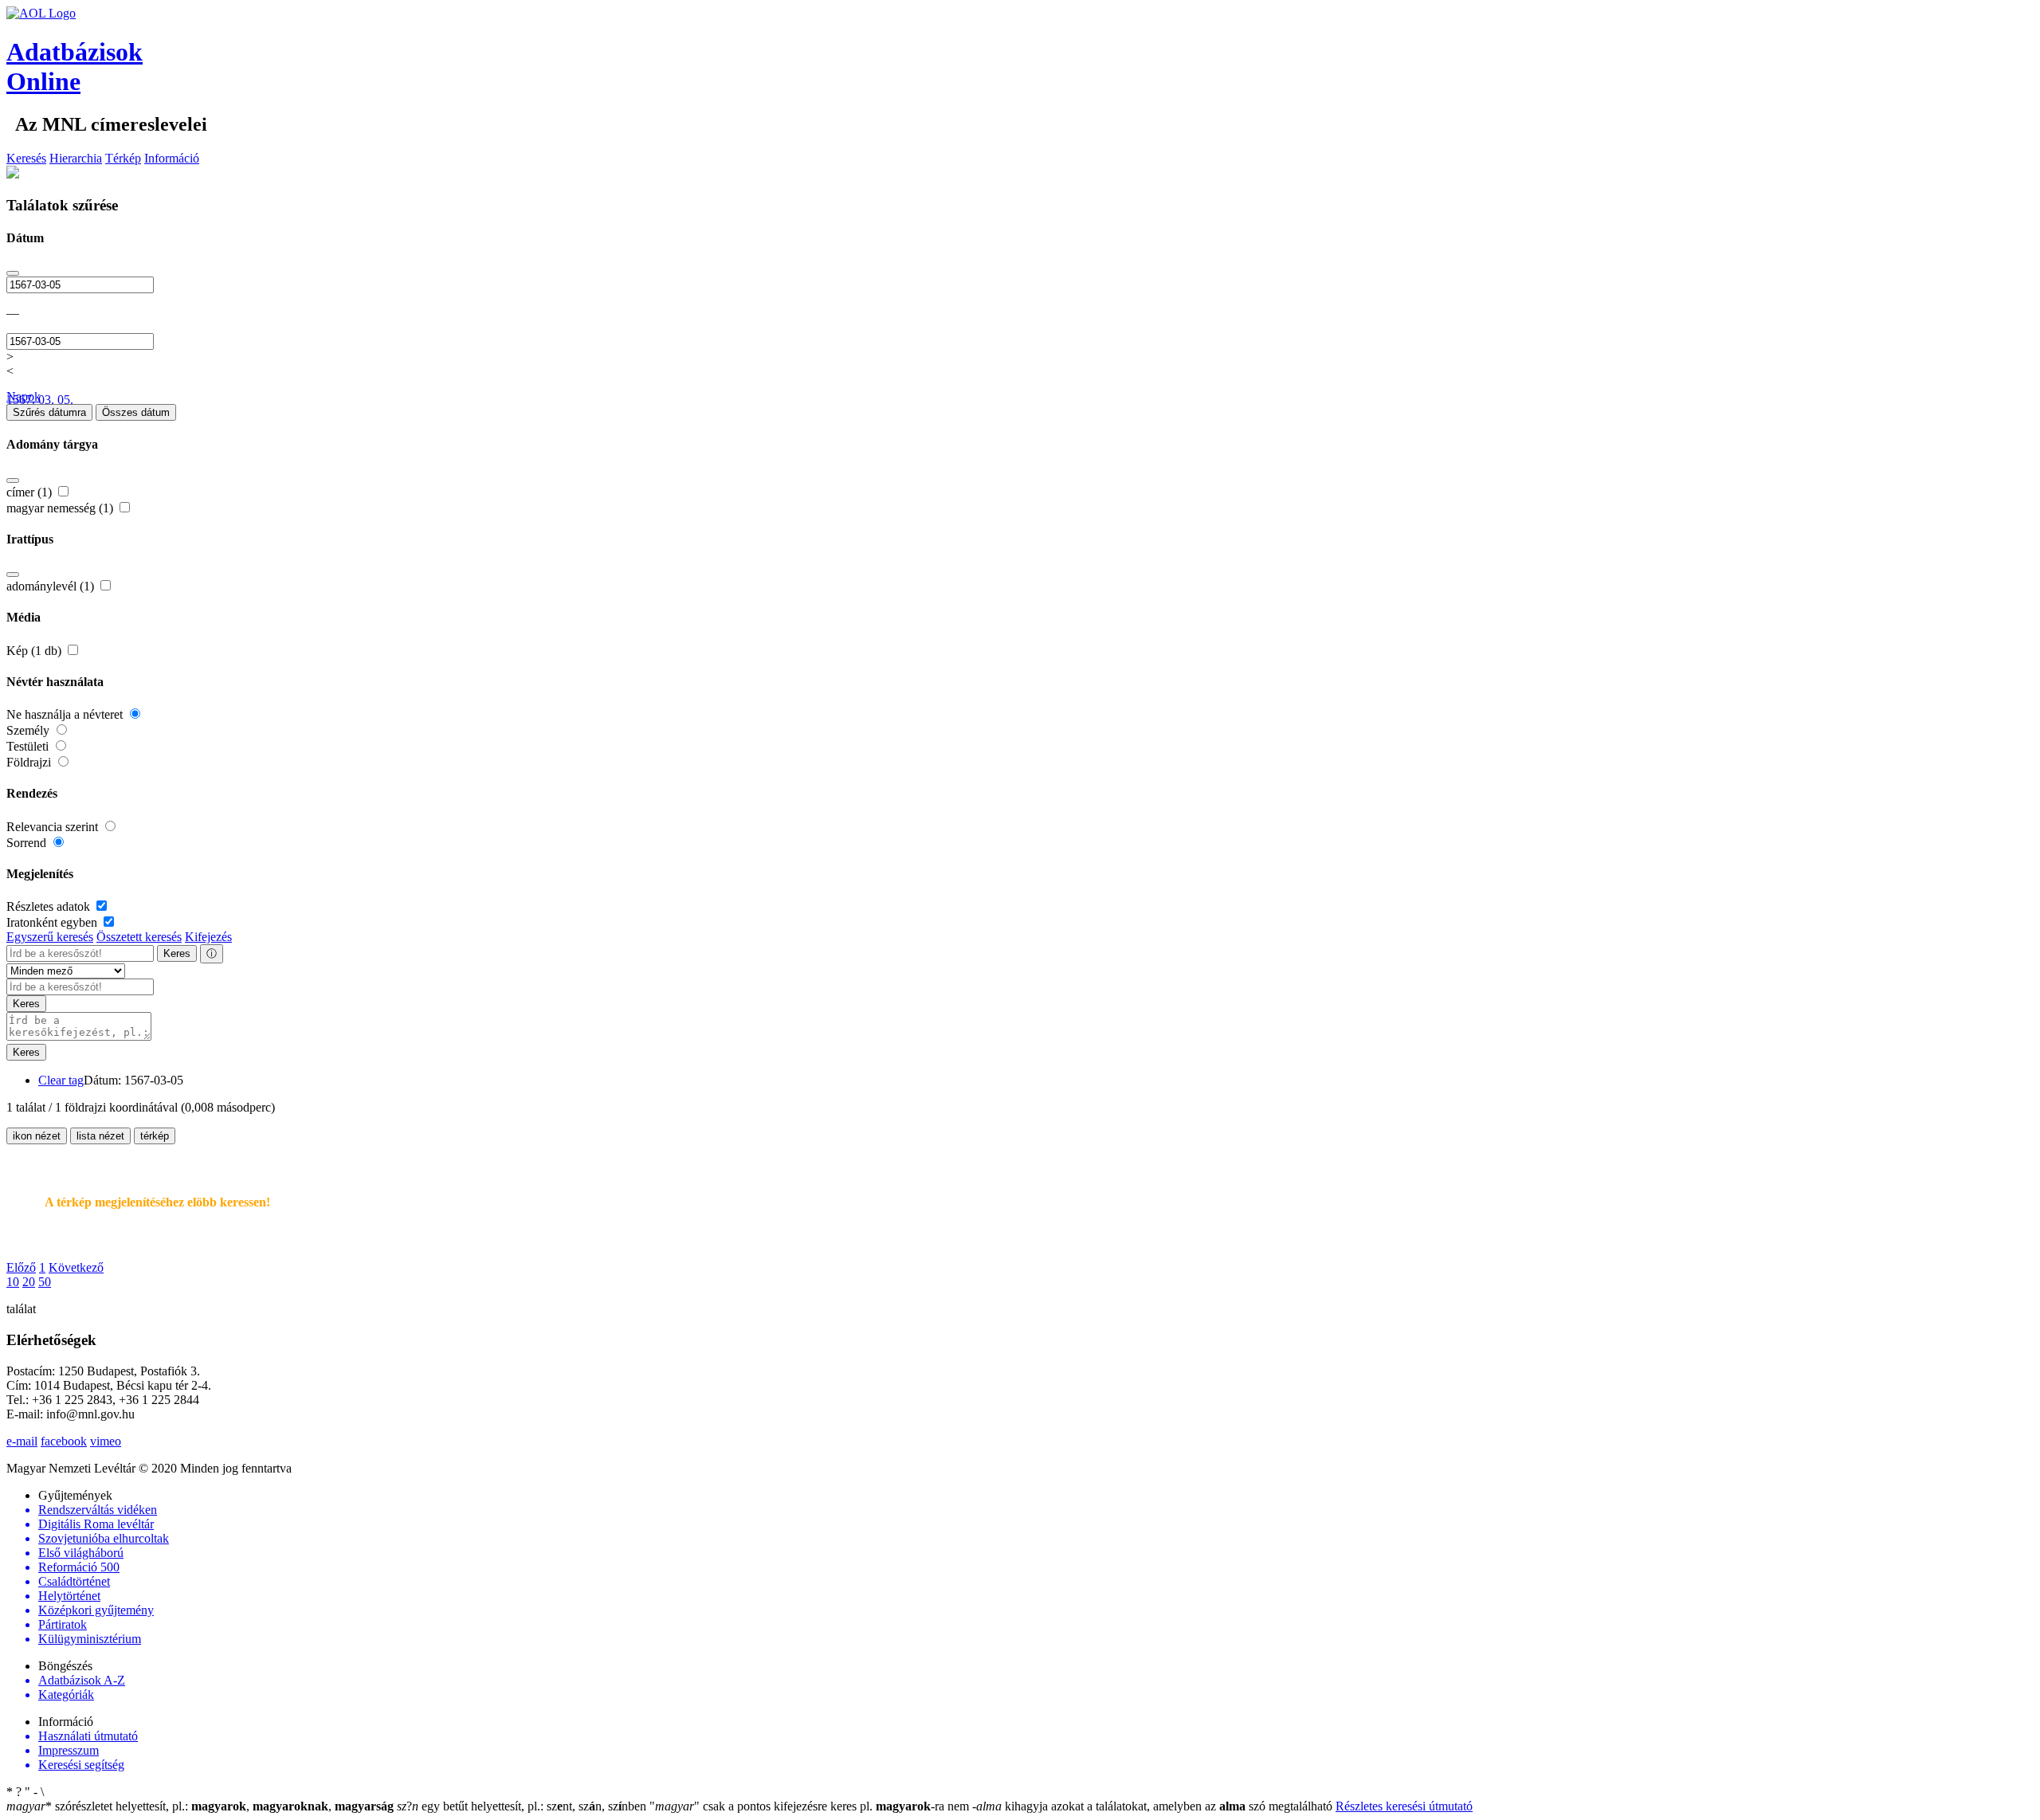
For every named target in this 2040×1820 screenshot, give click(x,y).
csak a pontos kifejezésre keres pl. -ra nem (811, 1806)
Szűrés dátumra (49, 412)
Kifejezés (208, 937)
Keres (177, 953)
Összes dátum (136, 412)
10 (13, 1282)
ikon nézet (37, 1136)
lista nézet (100, 1136)
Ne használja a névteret (66, 714)
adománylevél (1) (52, 586)
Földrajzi (30, 762)
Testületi (29, 746)
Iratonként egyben (53, 922)
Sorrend (28, 843)
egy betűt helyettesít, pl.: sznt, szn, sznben (523, 1806)
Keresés (26, 158)
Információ (172, 158)
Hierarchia (76, 158)
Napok (24, 396)
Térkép (123, 158)
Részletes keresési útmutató (1404, 1806)
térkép (155, 1136)
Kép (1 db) (35, 651)
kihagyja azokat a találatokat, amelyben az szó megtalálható (1154, 1806)
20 (29, 1282)
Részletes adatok (50, 906)
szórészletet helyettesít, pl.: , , (200, 1806)
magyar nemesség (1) (61, 508)
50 (45, 1282)
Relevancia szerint (54, 827)
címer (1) (31, 492)
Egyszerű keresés (50, 937)
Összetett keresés (139, 937)
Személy (29, 730)
